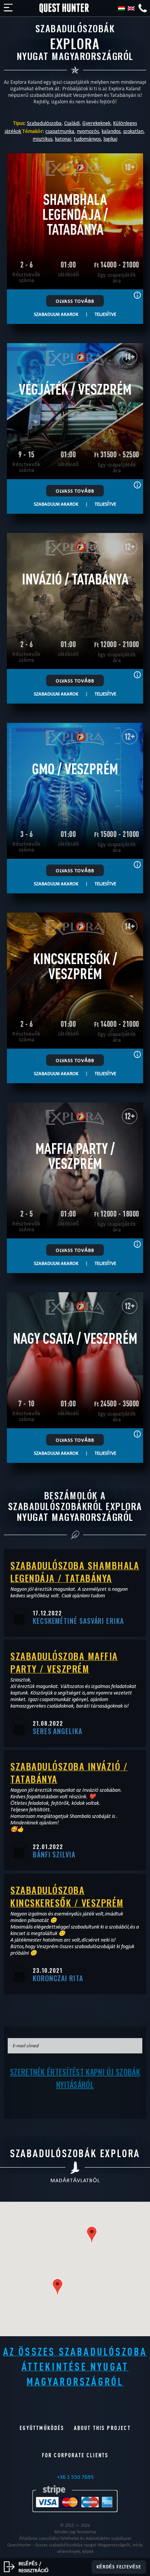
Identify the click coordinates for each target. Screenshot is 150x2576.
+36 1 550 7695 (75, 2477)
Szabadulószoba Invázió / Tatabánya (69, 1772)
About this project (102, 2428)
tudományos (87, 139)
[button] (92, 2235)
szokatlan (133, 131)
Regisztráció (33, 2570)
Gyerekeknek (96, 123)
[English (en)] (131, 8)
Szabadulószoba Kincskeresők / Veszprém (67, 1896)
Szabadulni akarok (56, 314)
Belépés (28, 2563)
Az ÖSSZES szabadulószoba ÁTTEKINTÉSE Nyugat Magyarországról (75, 2366)
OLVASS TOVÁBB (75, 301)
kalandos (111, 131)
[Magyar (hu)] (122, 8)
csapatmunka (60, 131)
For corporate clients (75, 2455)
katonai (63, 139)
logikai (110, 139)
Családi (72, 123)
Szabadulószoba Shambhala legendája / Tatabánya (75, 1571)
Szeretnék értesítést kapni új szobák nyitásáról (75, 2078)
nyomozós (88, 131)
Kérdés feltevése (119, 2567)
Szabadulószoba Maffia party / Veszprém (64, 1662)
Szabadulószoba (44, 123)
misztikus (42, 139)
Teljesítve (105, 314)
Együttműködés (42, 2428)
